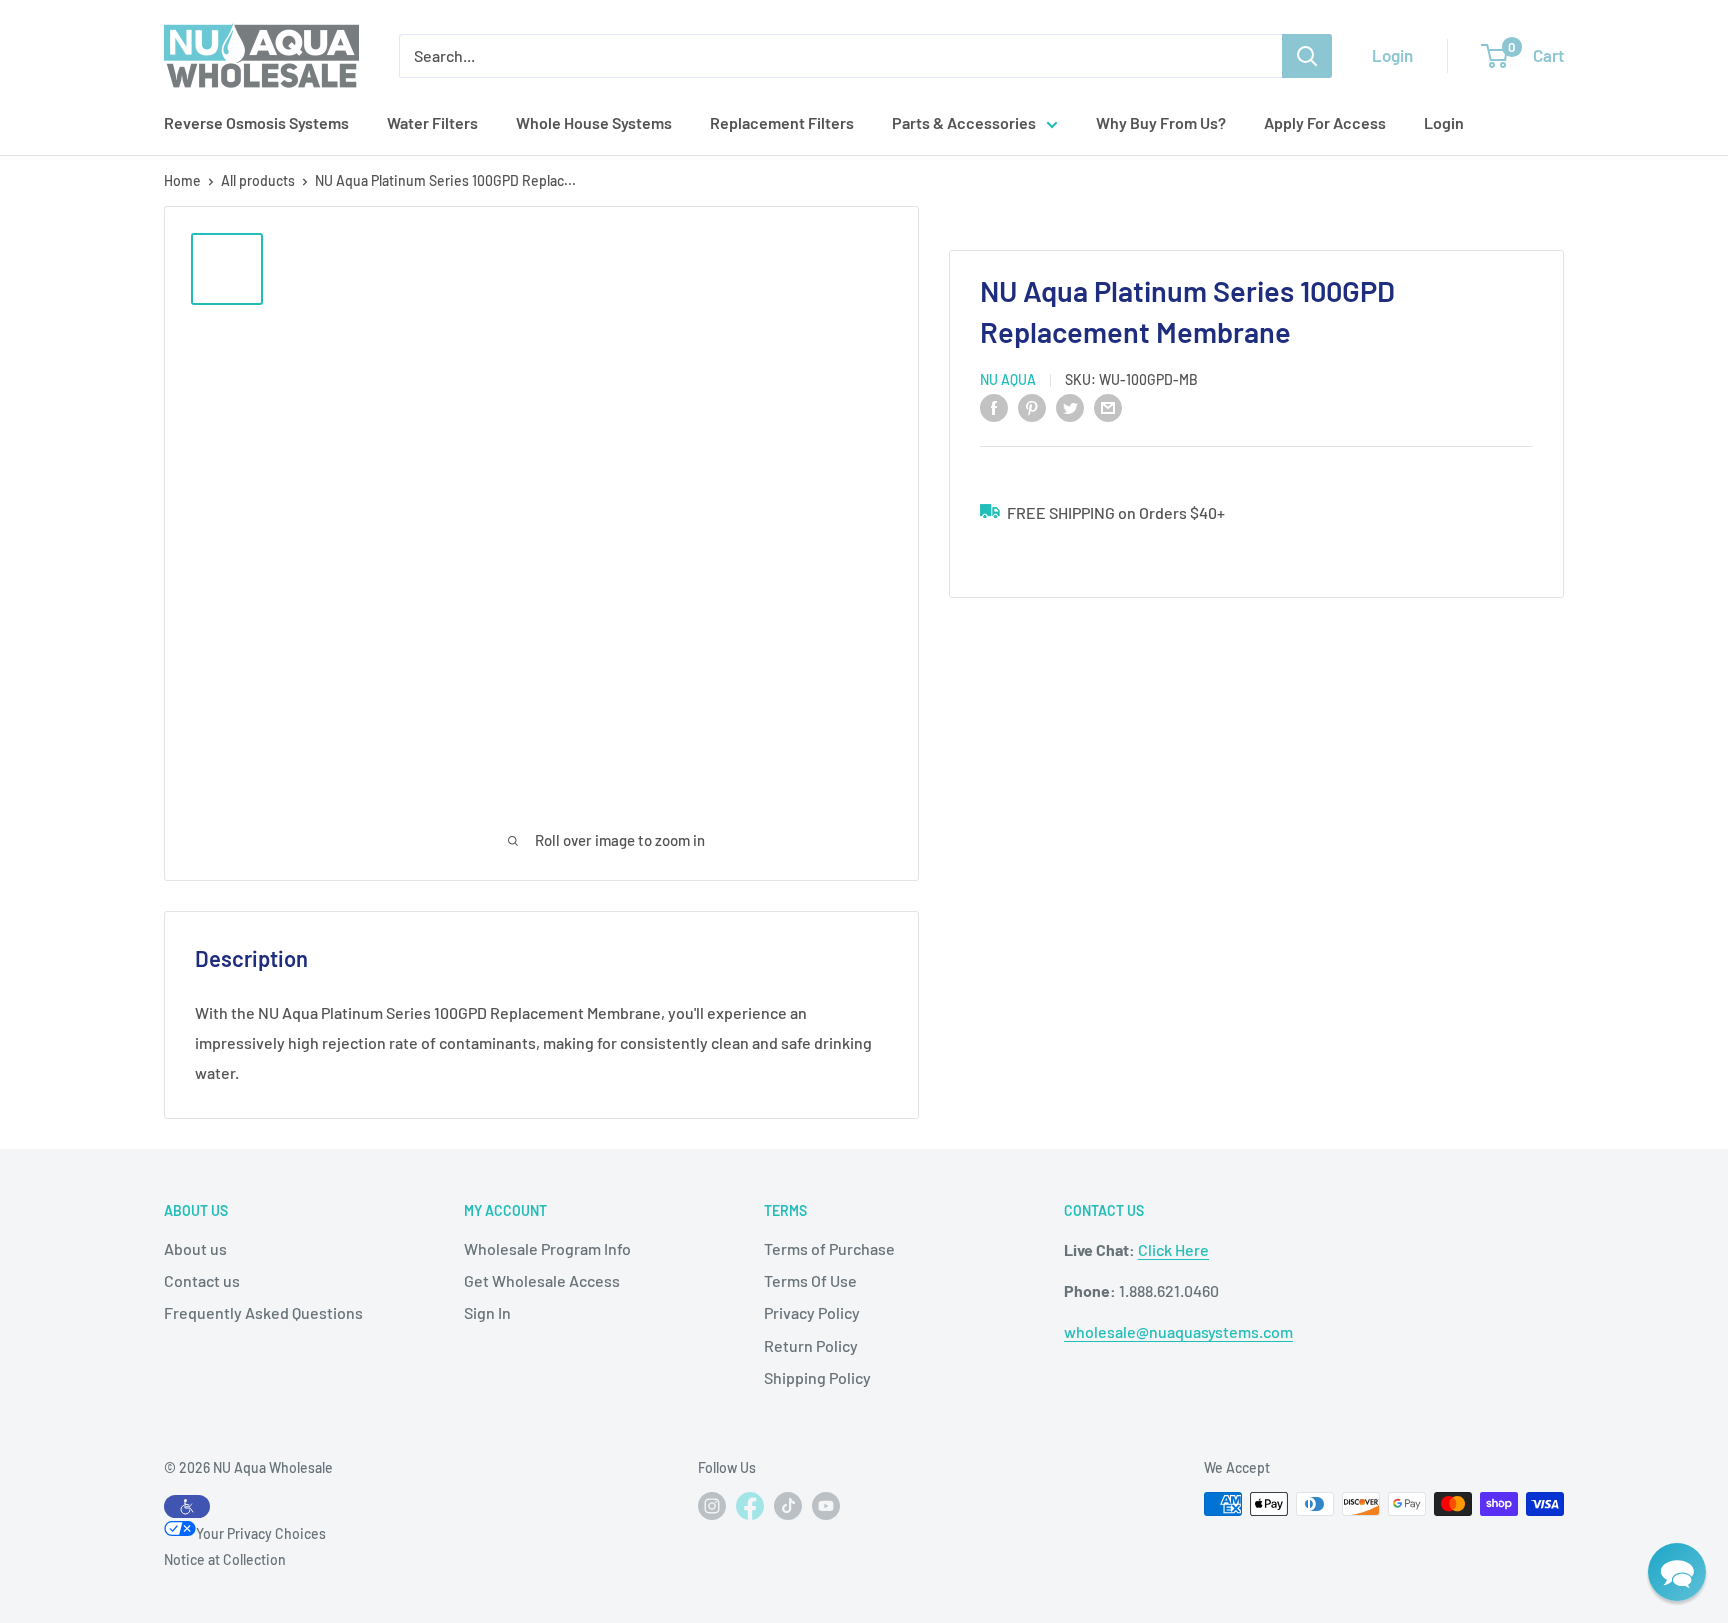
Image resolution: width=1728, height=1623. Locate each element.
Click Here (1173, 1249)
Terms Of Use (810, 1280)
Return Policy (811, 1345)
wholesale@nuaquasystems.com (1178, 1331)
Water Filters (432, 122)
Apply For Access (1325, 122)
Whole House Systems (594, 122)
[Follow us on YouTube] (826, 1506)
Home (182, 180)
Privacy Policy (812, 1312)
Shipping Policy (817, 1377)
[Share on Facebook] (994, 406)
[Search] (1307, 56)
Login (1392, 55)
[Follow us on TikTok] (788, 1506)
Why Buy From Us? (1161, 122)
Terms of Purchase (829, 1248)
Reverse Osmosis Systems (256, 122)
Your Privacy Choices (261, 1533)
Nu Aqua (1008, 379)
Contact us (202, 1280)
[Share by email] (1108, 406)
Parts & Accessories (964, 122)
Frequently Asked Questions (263, 1312)
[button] (1677, 1572)
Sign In (487, 1312)
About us (195, 1248)
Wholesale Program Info (547, 1248)
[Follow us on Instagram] (712, 1506)
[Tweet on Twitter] (1070, 406)
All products (258, 180)
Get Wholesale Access (542, 1280)
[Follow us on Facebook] (750, 1510)
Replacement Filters (782, 122)
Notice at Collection (225, 1559)
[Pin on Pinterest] (1032, 406)
